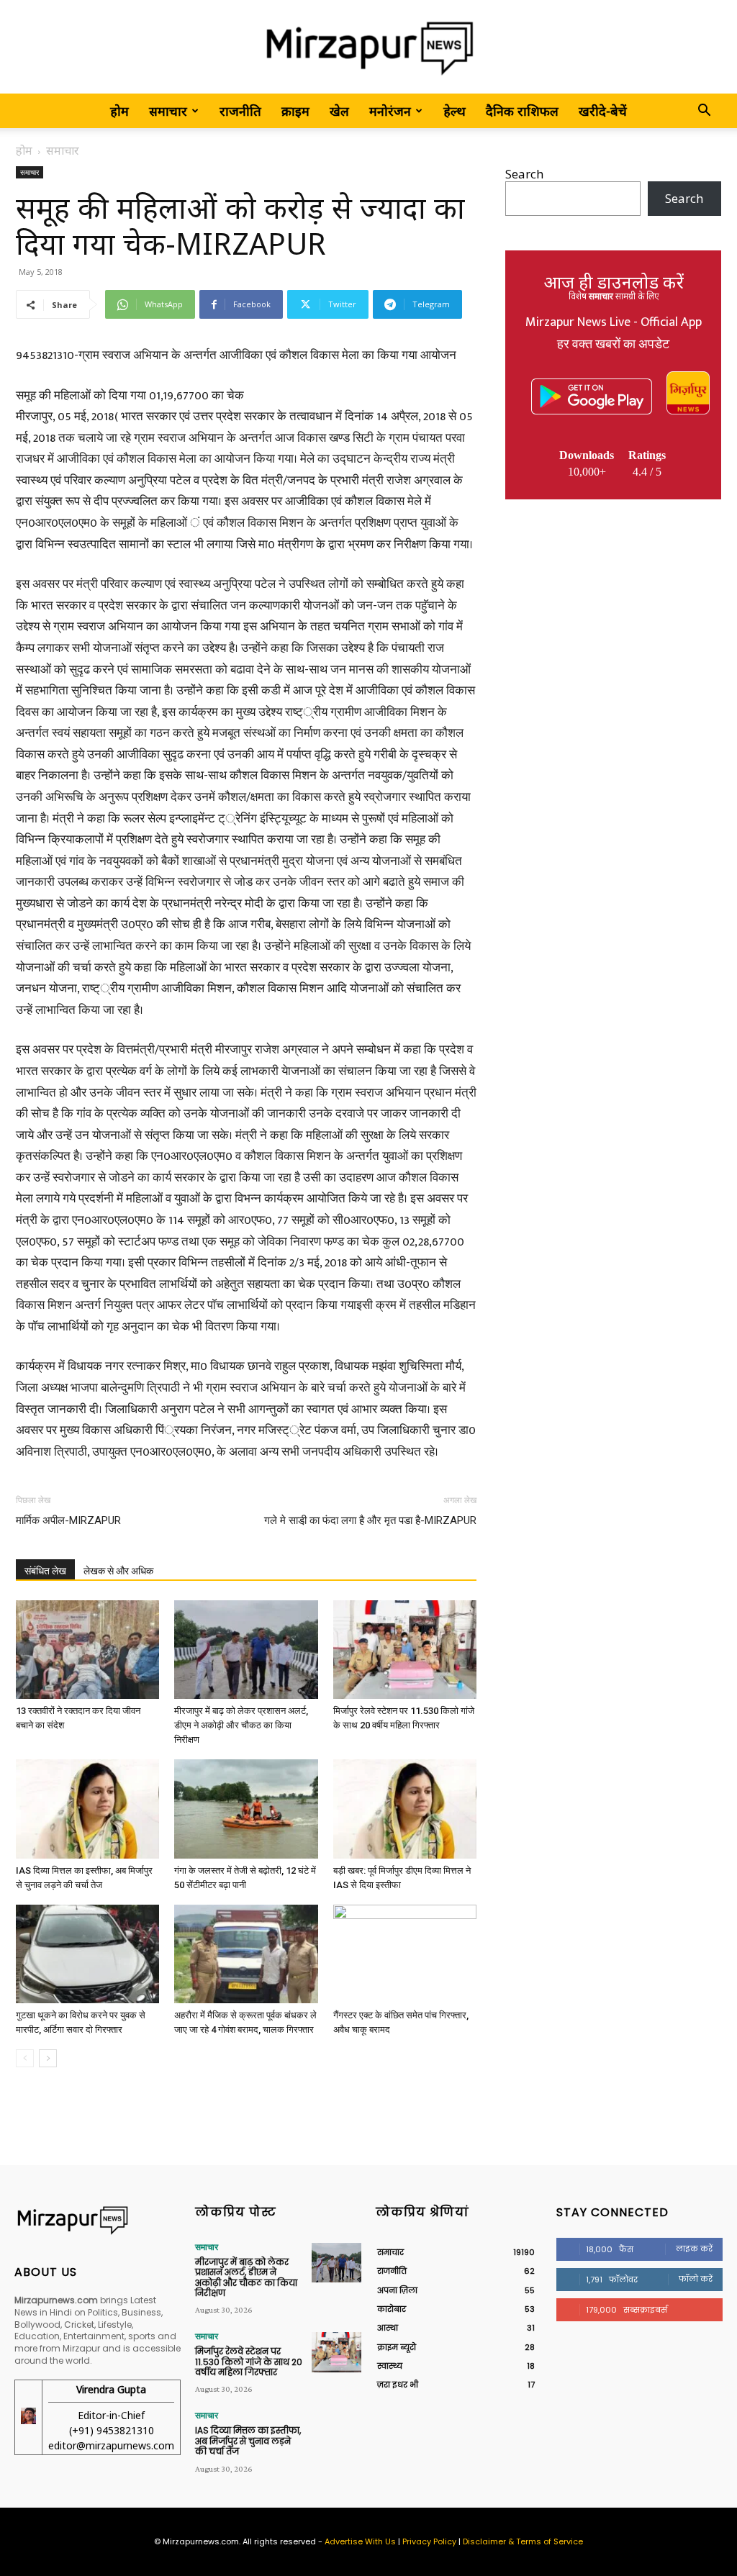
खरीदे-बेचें (603, 111)
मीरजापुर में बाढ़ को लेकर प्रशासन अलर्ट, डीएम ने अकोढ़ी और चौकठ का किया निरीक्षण (241, 1725)
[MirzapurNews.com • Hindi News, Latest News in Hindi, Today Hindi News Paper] (368, 48)
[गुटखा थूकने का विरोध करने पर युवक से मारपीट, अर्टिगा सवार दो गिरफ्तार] (87, 1954)
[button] (704, 111)
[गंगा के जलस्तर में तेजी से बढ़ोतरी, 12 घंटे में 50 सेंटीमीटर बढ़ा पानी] (246, 1809)
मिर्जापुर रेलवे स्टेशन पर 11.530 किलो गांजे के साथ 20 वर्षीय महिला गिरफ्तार (249, 2362)
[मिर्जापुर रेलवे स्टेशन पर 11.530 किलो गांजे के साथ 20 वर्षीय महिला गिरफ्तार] (405, 1650)
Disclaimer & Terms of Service (523, 2541)
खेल (339, 111)
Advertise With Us (360, 2541)
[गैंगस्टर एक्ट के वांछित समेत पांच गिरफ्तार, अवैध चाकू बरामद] (405, 1954)
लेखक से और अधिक (118, 1571)
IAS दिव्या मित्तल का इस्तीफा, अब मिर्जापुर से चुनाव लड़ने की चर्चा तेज (248, 2441)
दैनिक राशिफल (522, 111)
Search (524, 174)
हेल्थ (455, 111)
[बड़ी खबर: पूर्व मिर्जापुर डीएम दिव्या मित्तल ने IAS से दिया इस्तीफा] (405, 1809)
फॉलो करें (696, 2279)
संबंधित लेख (45, 1571)
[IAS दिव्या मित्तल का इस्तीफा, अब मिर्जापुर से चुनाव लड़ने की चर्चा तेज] (87, 1809)
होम (119, 111)
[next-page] (48, 2058)
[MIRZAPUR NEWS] (98, 2220)
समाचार (168, 111)
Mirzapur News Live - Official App (614, 322)
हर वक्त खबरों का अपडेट (613, 345)
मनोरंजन (390, 111)
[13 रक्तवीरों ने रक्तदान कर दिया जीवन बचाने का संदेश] (87, 1650)
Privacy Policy (429, 2541)
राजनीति (240, 111)
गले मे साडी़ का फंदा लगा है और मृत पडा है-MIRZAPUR (370, 1520)
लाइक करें (694, 2249)
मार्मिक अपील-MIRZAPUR (68, 1520)
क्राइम (295, 111)
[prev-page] (25, 2058)
